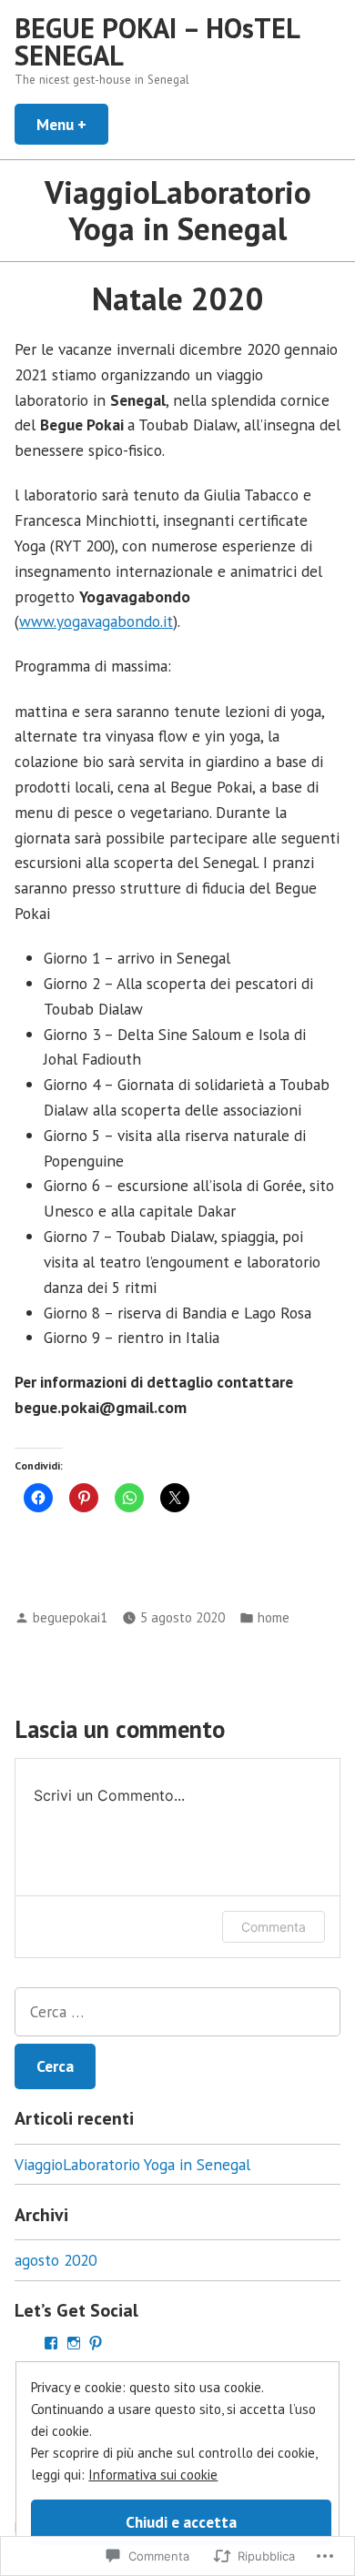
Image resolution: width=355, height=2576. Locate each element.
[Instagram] (74, 2343)
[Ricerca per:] (177, 2012)
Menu (72, 124)
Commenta (274, 1927)
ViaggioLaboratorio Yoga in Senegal (132, 2164)
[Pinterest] (96, 2343)
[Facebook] (51, 2343)
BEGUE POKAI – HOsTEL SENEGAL (157, 41)
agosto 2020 (56, 2260)
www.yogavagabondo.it (96, 621)
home (274, 1617)
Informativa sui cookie (153, 2475)
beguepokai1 (70, 1617)
